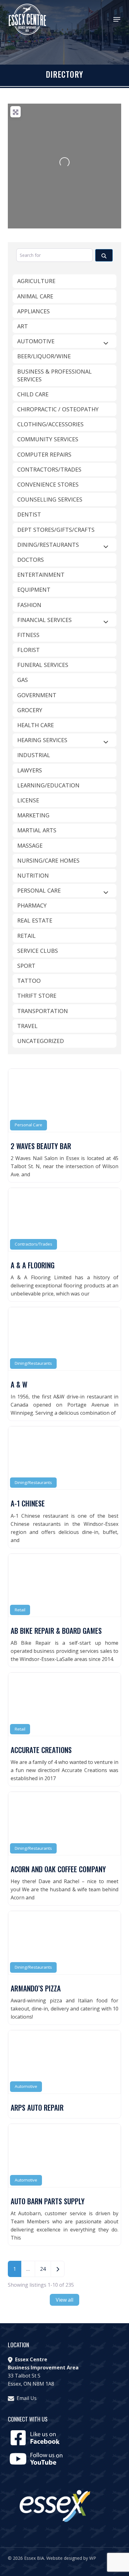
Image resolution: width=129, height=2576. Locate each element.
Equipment (34, 590)
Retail (20, 1610)
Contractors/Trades (34, 1244)
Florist (28, 650)
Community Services (48, 439)
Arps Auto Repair (37, 2108)
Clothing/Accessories (50, 424)
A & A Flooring (33, 1265)
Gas (23, 680)
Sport (26, 966)
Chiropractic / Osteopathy (58, 409)
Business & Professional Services (54, 375)
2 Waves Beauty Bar (41, 1146)
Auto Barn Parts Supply (48, 2201)
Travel (27, 1026)
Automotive (26, 2086)
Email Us (27, 2398)
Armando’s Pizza (36, 1988)
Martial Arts (37, 830)
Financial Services (44, 620)
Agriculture (36, 281)
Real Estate (35, 920)
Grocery (30, 710)
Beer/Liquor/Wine (44, 356)
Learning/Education (48, 785)
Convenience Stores (48, 484)
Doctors (31, 560)
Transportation (43, 1011)
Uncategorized (41, 1041)
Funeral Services (43, 665)
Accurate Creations (41, 1750)
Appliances (34, 311)
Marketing (33, 815)
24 (43, 2269)
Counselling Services (50, 499)
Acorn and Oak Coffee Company (58, 1869)
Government (37, 695)
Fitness (28, 635)
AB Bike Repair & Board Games (56, 1631)
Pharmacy (32, 905)
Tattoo (29, 981)
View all (64, 2300)
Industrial (34, 755)
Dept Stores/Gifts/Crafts (56, 530)
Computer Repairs (44, 454)
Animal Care (35, 296)
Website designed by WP (71, 2558)
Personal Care (28, 1125)
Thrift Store (37, 996)
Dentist (29, 514)
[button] (117, 19)
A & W (19, 1384)
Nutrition (33, 875)
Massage (30, 845)
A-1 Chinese (28, 1503)
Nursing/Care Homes (48, 860)
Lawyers (30, 770)
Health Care (36, 725)
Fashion (29, 605)
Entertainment (41, 575)
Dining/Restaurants (33, 1363)
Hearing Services (42, 740)
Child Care (33, 394)
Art (23, 326)
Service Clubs (38, 951)
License (28, 800)
